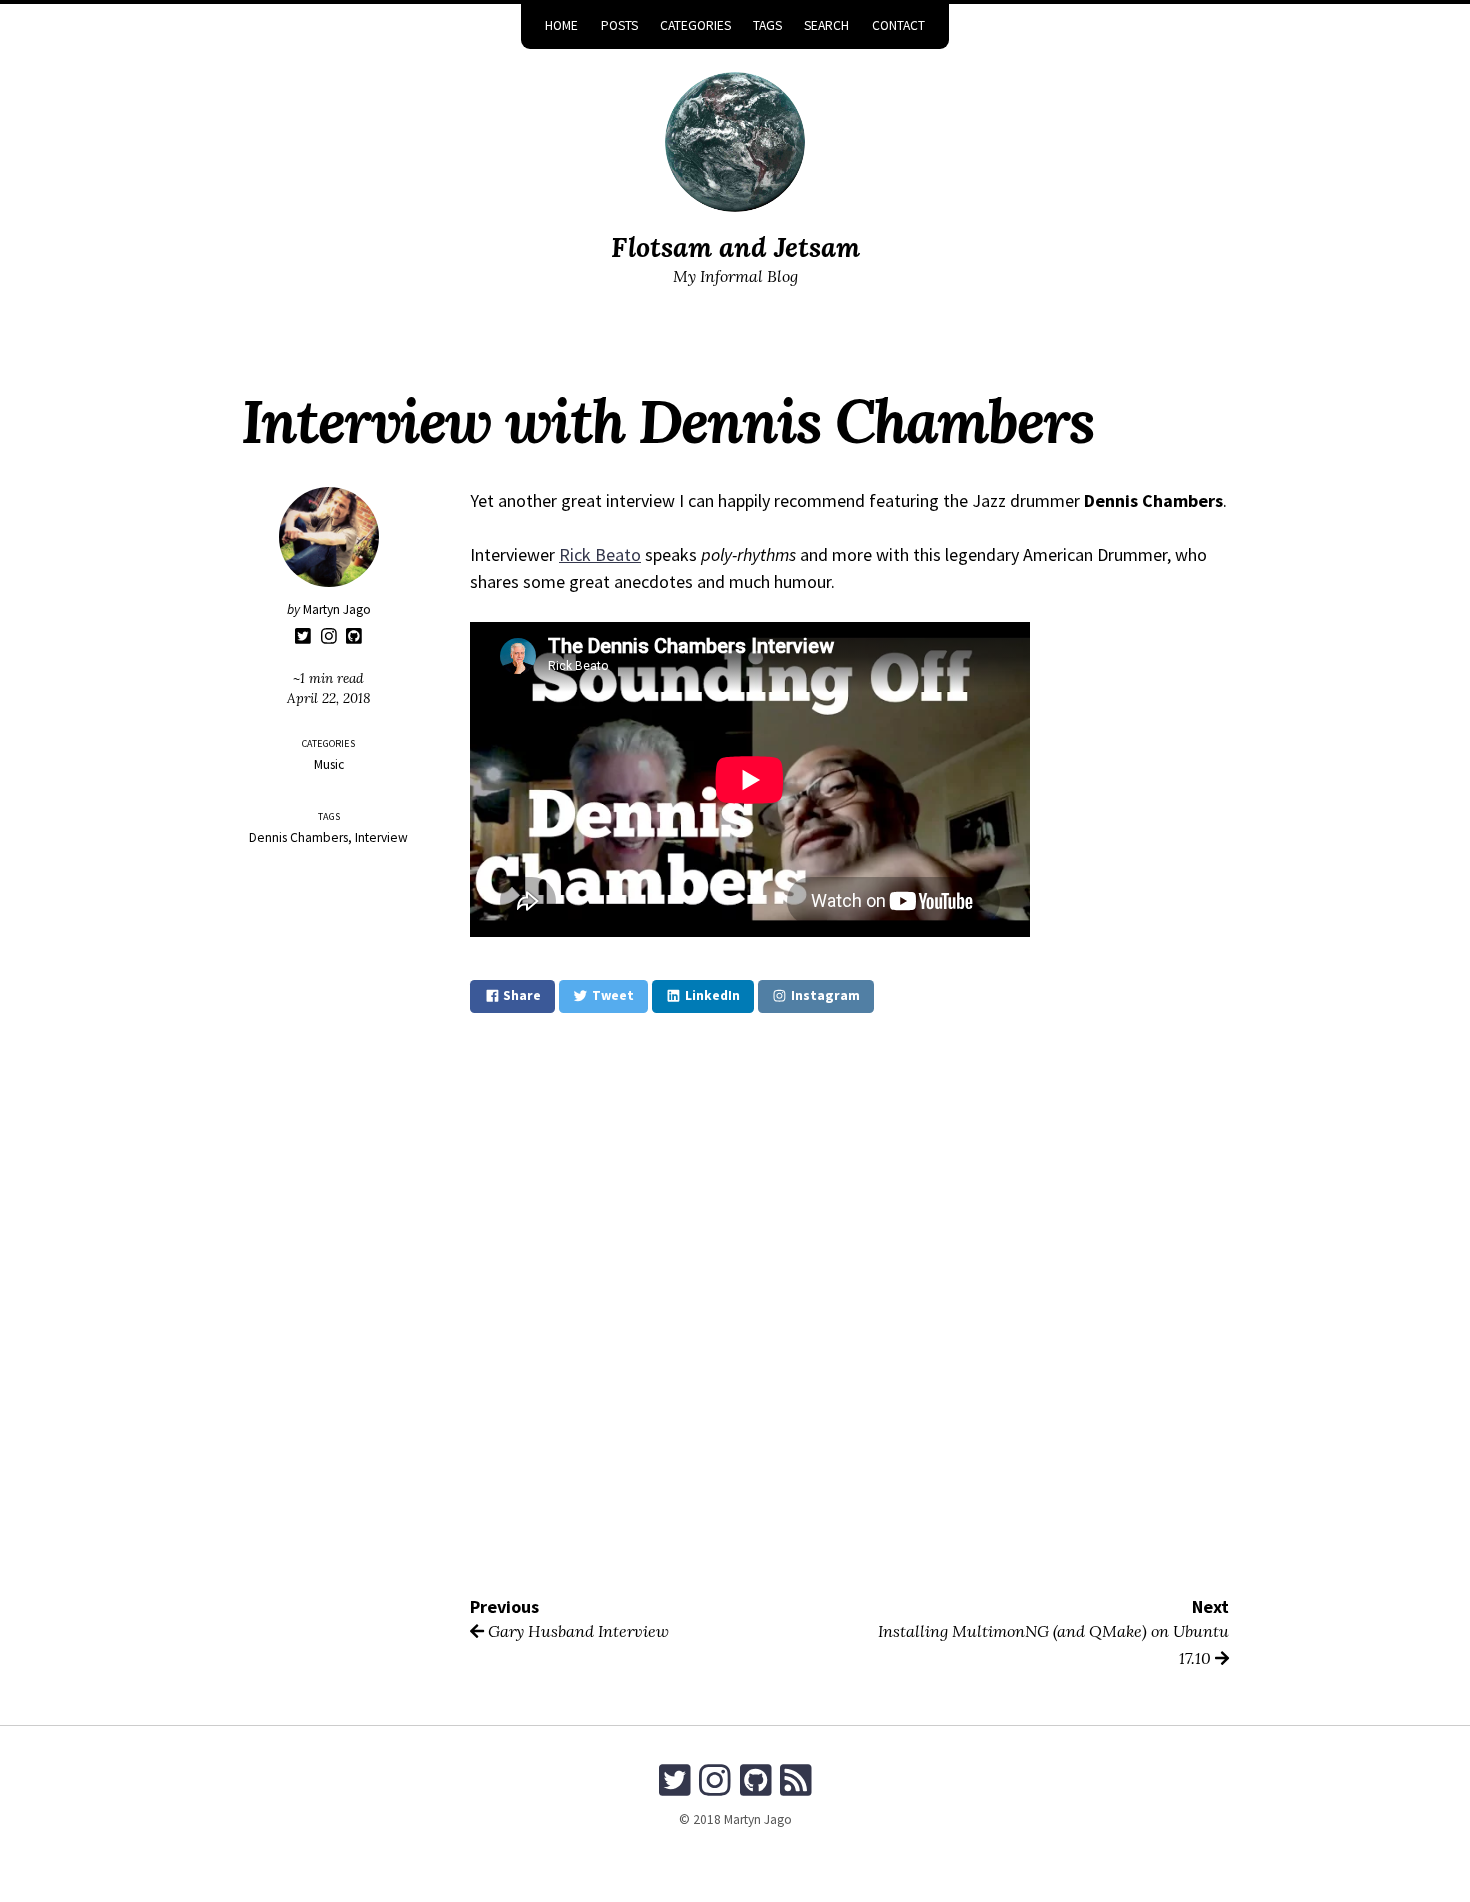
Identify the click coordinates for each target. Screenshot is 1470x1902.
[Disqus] (849, 1303)
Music (329, 764)
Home (561, 25)
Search (826, 25)
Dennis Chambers (298, 837)
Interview (381, 837)
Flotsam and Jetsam (735, 247)
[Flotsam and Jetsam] (735, 142)
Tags (767, 25)
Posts (619, 25)
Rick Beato (600, 554)
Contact (898, 25)
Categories (695, 25)
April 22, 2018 (329, 698)
